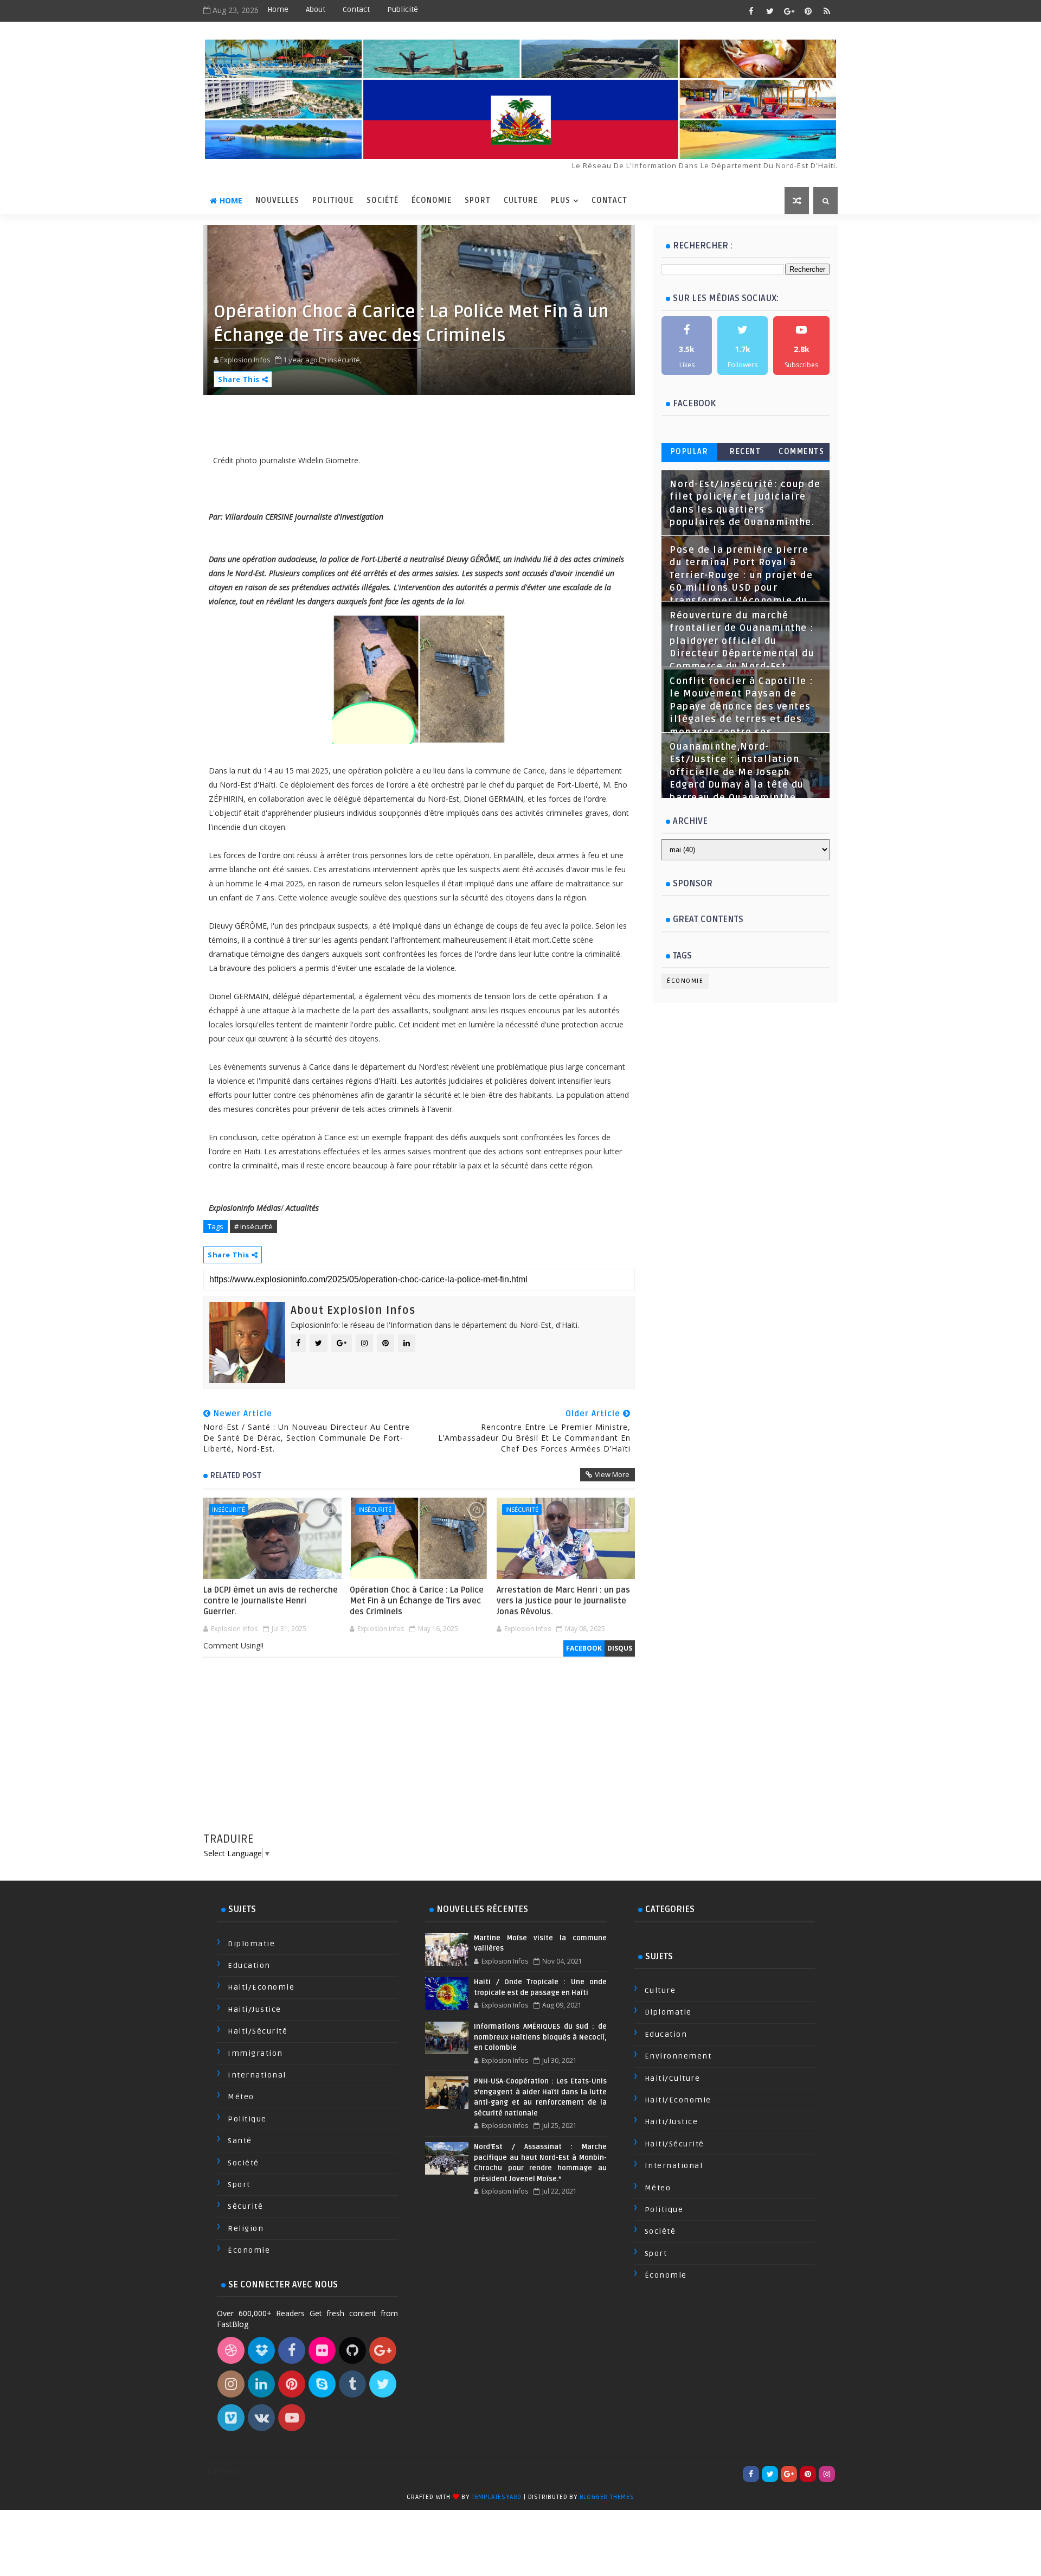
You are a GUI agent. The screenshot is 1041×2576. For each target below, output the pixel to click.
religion (246, 2229)
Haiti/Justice (255, 2009)
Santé (240, 2141)
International (257, 2075)
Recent (745, 452)
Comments (801, 452)
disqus (620, 1648)
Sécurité (245, 2206)
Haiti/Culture (673, 2078)
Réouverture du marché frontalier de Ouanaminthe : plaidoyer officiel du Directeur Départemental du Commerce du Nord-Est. (742, 641)
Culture (521, 200)
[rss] (827, 11)
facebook (584, 1648)
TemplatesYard (497, 2497)
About (316, 9)
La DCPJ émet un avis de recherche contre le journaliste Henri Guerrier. (271, 1601)
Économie (432, 200)
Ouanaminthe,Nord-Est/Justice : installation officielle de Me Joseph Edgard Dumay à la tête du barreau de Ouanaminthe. (737, 772)
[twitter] (770, 11)
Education (249, 1965)
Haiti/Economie (261, 1987)
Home (278, 9)
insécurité (229, 1509)
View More (612, 1474)
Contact (356, 9)
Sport (478, 200)
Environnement (678, 2056)
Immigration (255, 2053)
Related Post (236, 1475)
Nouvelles (277, 200)
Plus (561, 200)
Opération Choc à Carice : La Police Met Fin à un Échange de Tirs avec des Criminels (417, 1601)
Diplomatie (251, 1944)
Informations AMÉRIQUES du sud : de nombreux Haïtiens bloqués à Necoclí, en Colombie (540, 2037)
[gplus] (789, 11)
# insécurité (253, 1226)
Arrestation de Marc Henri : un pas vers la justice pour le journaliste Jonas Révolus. (563, 1601)
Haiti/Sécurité (258, 2031)
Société (383, 200)
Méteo (241, 2097)
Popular (690, 452)
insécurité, (345, 360)
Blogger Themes (607, 2497)
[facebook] (751, 11)
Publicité (403, 9)
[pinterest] (808, 11)
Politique (333, 200)
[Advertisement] (419, 1755)
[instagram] (827, 2474)
